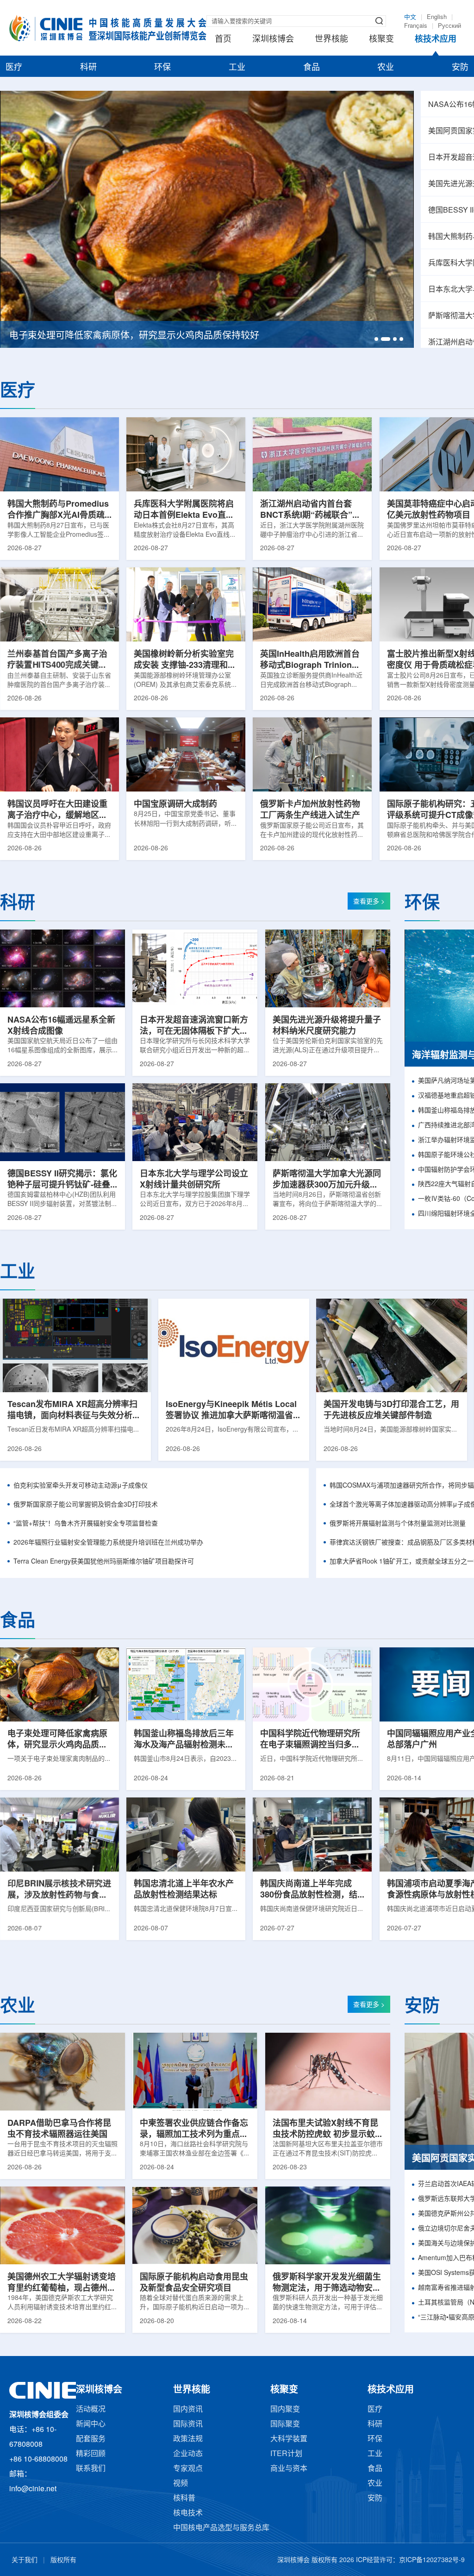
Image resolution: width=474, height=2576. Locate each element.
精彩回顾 (91, 2454)
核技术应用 (436, 39)
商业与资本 (289, 2469)
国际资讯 (188, 2424)
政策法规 (188, 2439)
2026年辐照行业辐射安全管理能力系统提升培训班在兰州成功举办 (108, 1543)
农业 (386, 68)
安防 (460, 68)
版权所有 (63, 2560)
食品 (312, 68)
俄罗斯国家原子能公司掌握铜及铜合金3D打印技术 (86, 1505)
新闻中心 (91, 2424)
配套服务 (91, 2439)
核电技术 (188, 2513)
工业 (237, 68)
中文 (410, 17)
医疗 (14, 68)
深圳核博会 (273, 39)
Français (416, 26)
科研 (88, 68)
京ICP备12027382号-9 (432, 2560)
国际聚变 (285, 2424)
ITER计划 (286, 2454)
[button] (376, 339)
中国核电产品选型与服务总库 (221, 2528)
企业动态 (188, 2454)
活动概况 (91, 2410)
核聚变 (381, 39)
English (437, 17)
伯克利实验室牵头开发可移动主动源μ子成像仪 (81, 1486)
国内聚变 (285, 2410)
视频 (181, 2484)
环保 (162, 68)
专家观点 (188, 2469)
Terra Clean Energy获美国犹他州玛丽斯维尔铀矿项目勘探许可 (104, 1562)
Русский (449, 26)
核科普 (184, 2498)
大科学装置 (289, 2439)
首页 (223, 39)
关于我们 (25, 2560)
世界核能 (331, 39)
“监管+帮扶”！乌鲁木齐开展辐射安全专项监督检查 (86, 1524)
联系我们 (91, 2469)
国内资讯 (188, 2410)
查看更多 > (369, 902)
